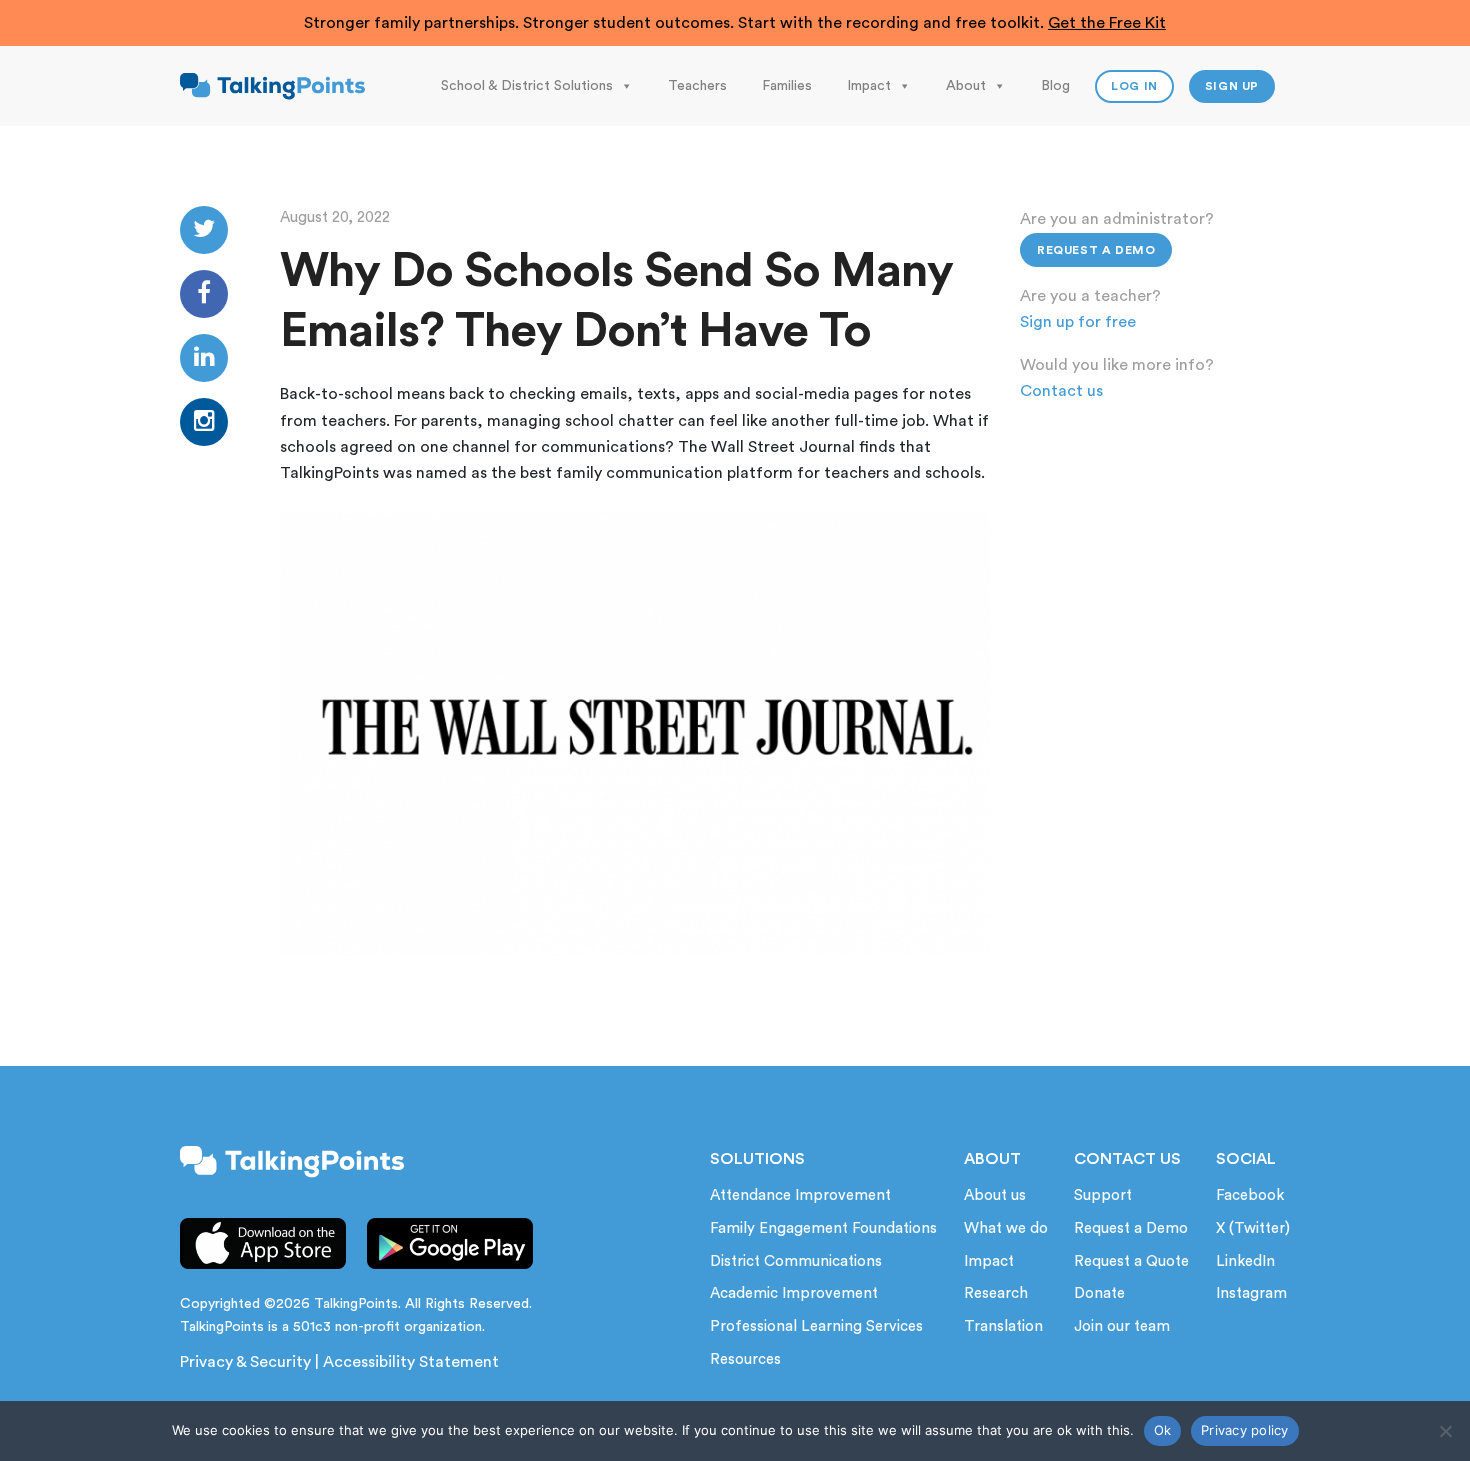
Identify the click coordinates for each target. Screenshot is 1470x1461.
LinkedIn (1245, 1261)
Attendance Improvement (800, 1195)
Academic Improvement (794, 1293)
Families (787, 86)
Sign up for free (1078, 322)
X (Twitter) (1253, 1228)
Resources (745, 1359)
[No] (1445, 1431)
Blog (1055, 86)
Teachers (697, 86)
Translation (1003, 1326)
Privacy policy (1245, 1430)
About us (995, 1195)
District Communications (796, 1261)
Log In (1134, 86)
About (966, 86)
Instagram (1251, 1293)
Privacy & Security (245, 1362)
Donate (1099, 1293)
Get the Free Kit (1107, 23)
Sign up (1232, 86)
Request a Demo (1096, 250)
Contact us (1061, 391)
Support (1103, 1195)
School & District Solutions (527, 86)
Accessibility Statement (411, 1362)
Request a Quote (1131, 1261)
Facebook (1250, 1195)
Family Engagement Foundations (823, 1228)
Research (996, 1293)
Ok (1163, 1430)
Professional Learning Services (816, 1326)
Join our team (1122, 1326)
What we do (1006, 1228)
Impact (869, 86)
